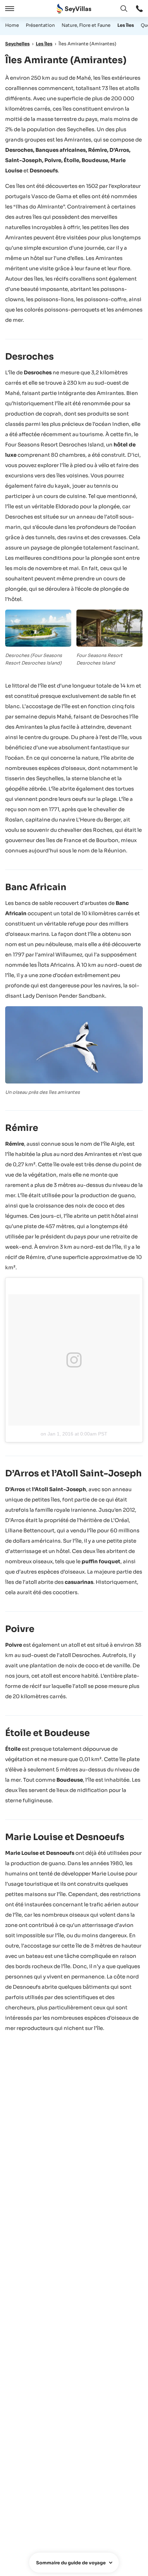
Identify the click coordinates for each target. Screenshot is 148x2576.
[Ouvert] (9, 9)
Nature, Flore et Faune (86, 25)
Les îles (126, 25)
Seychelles (17, 44)
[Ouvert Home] (74, 9)
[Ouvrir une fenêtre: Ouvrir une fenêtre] (139, 9)
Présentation (40, 25)
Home (12, 25)
